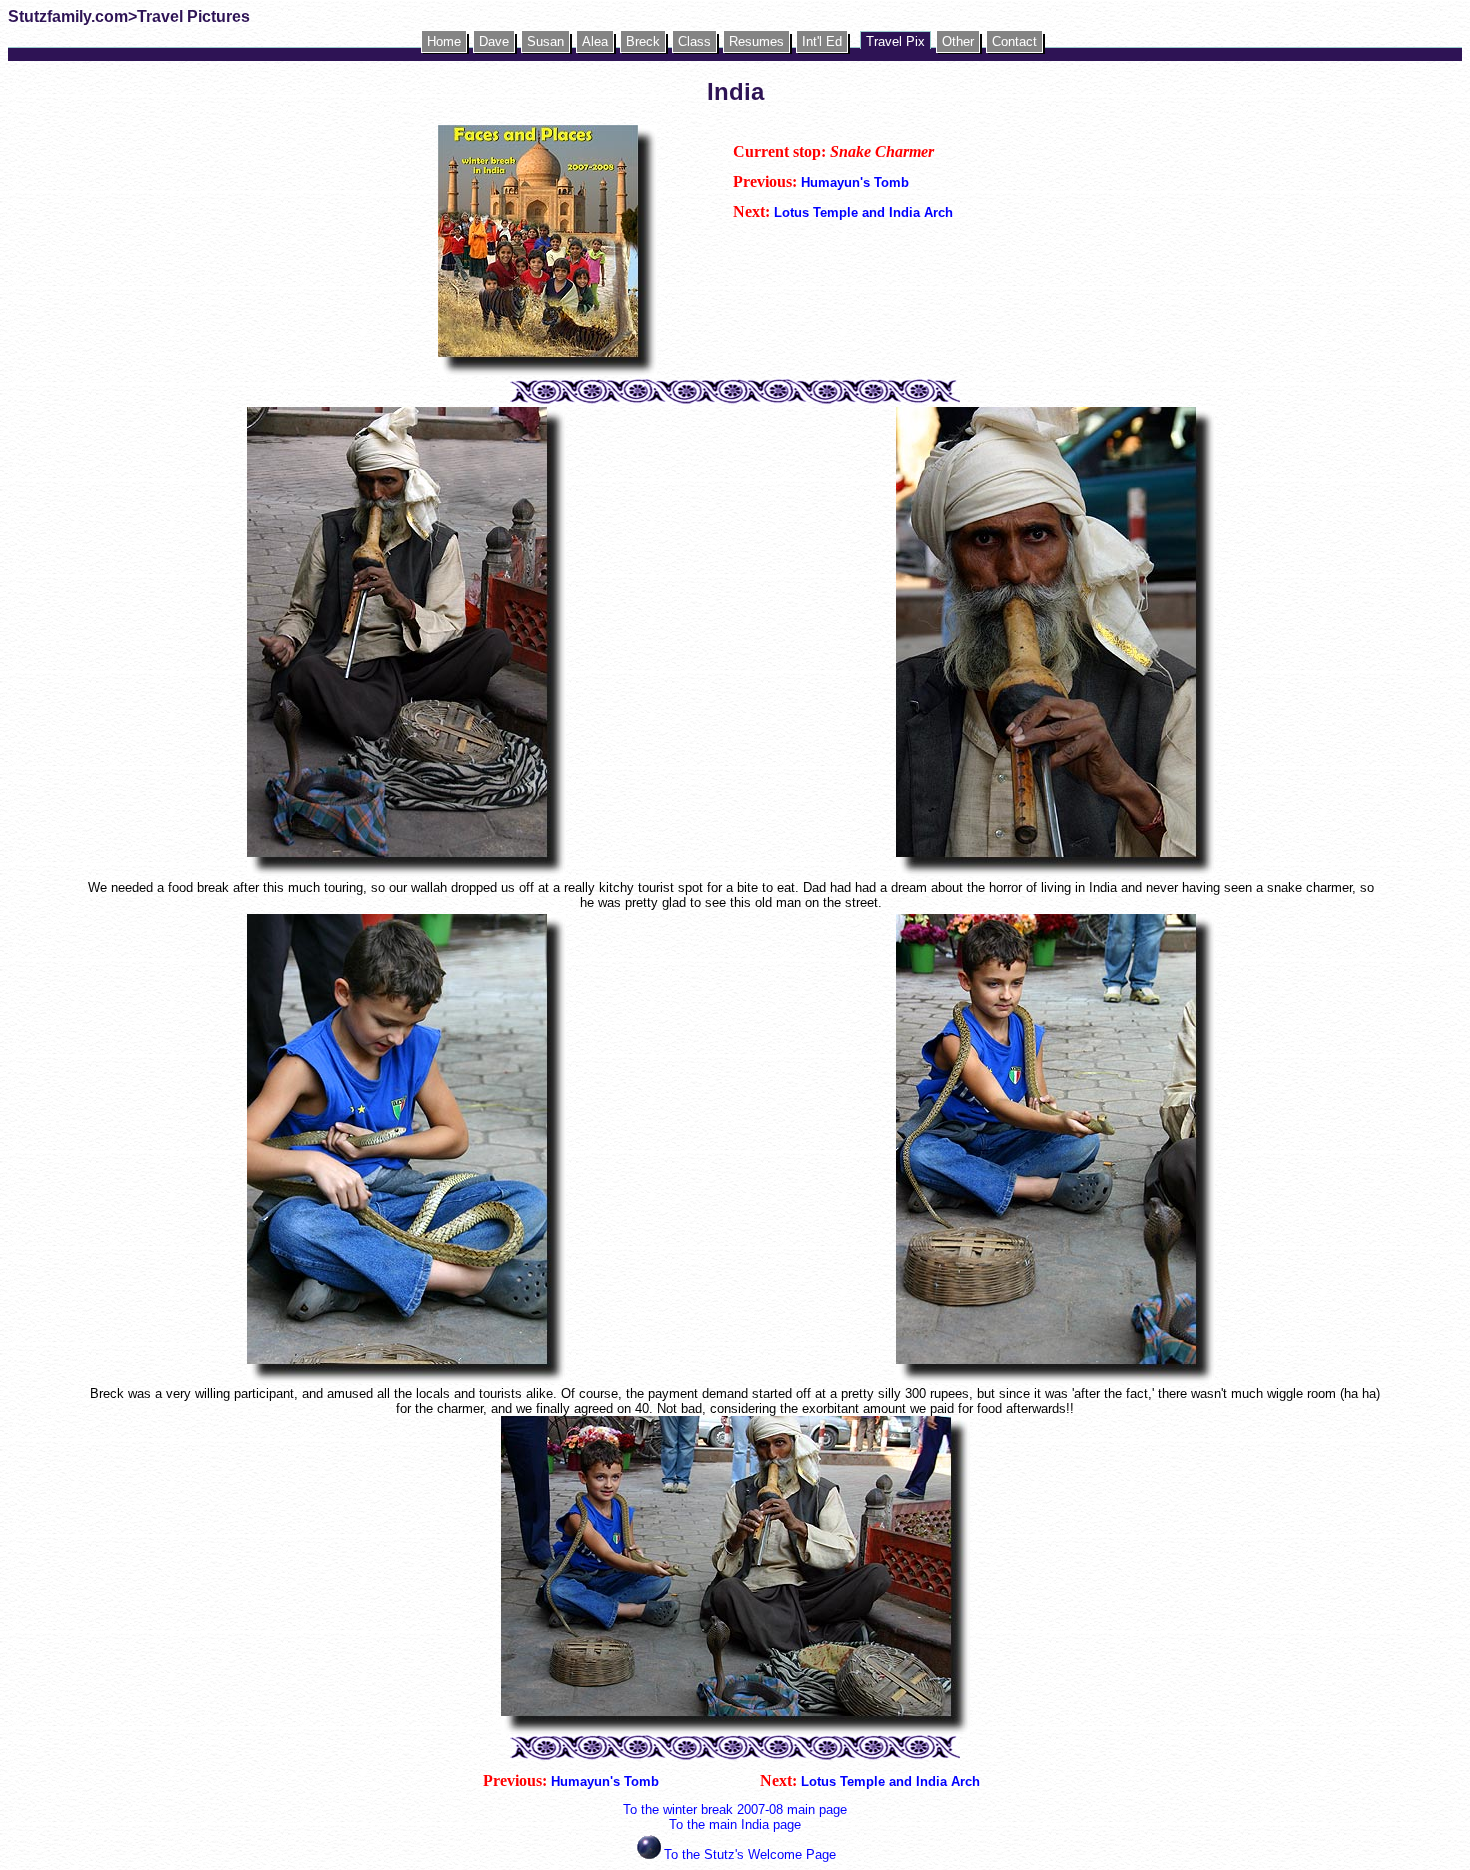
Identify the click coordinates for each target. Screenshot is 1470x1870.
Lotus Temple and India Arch (863, 212)
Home (444, 41)
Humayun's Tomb (855, 182)
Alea (595, 41)
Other (958, 41)
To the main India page (735, 1824)
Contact (1014, 41)
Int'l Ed (822, 41)
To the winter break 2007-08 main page (735, 1809)
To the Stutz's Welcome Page (750, 1854)
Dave (494, 41)
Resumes (756, 41)
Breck (643, 41)
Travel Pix (895, 41)
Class (694, 41)
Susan (545, 41)
